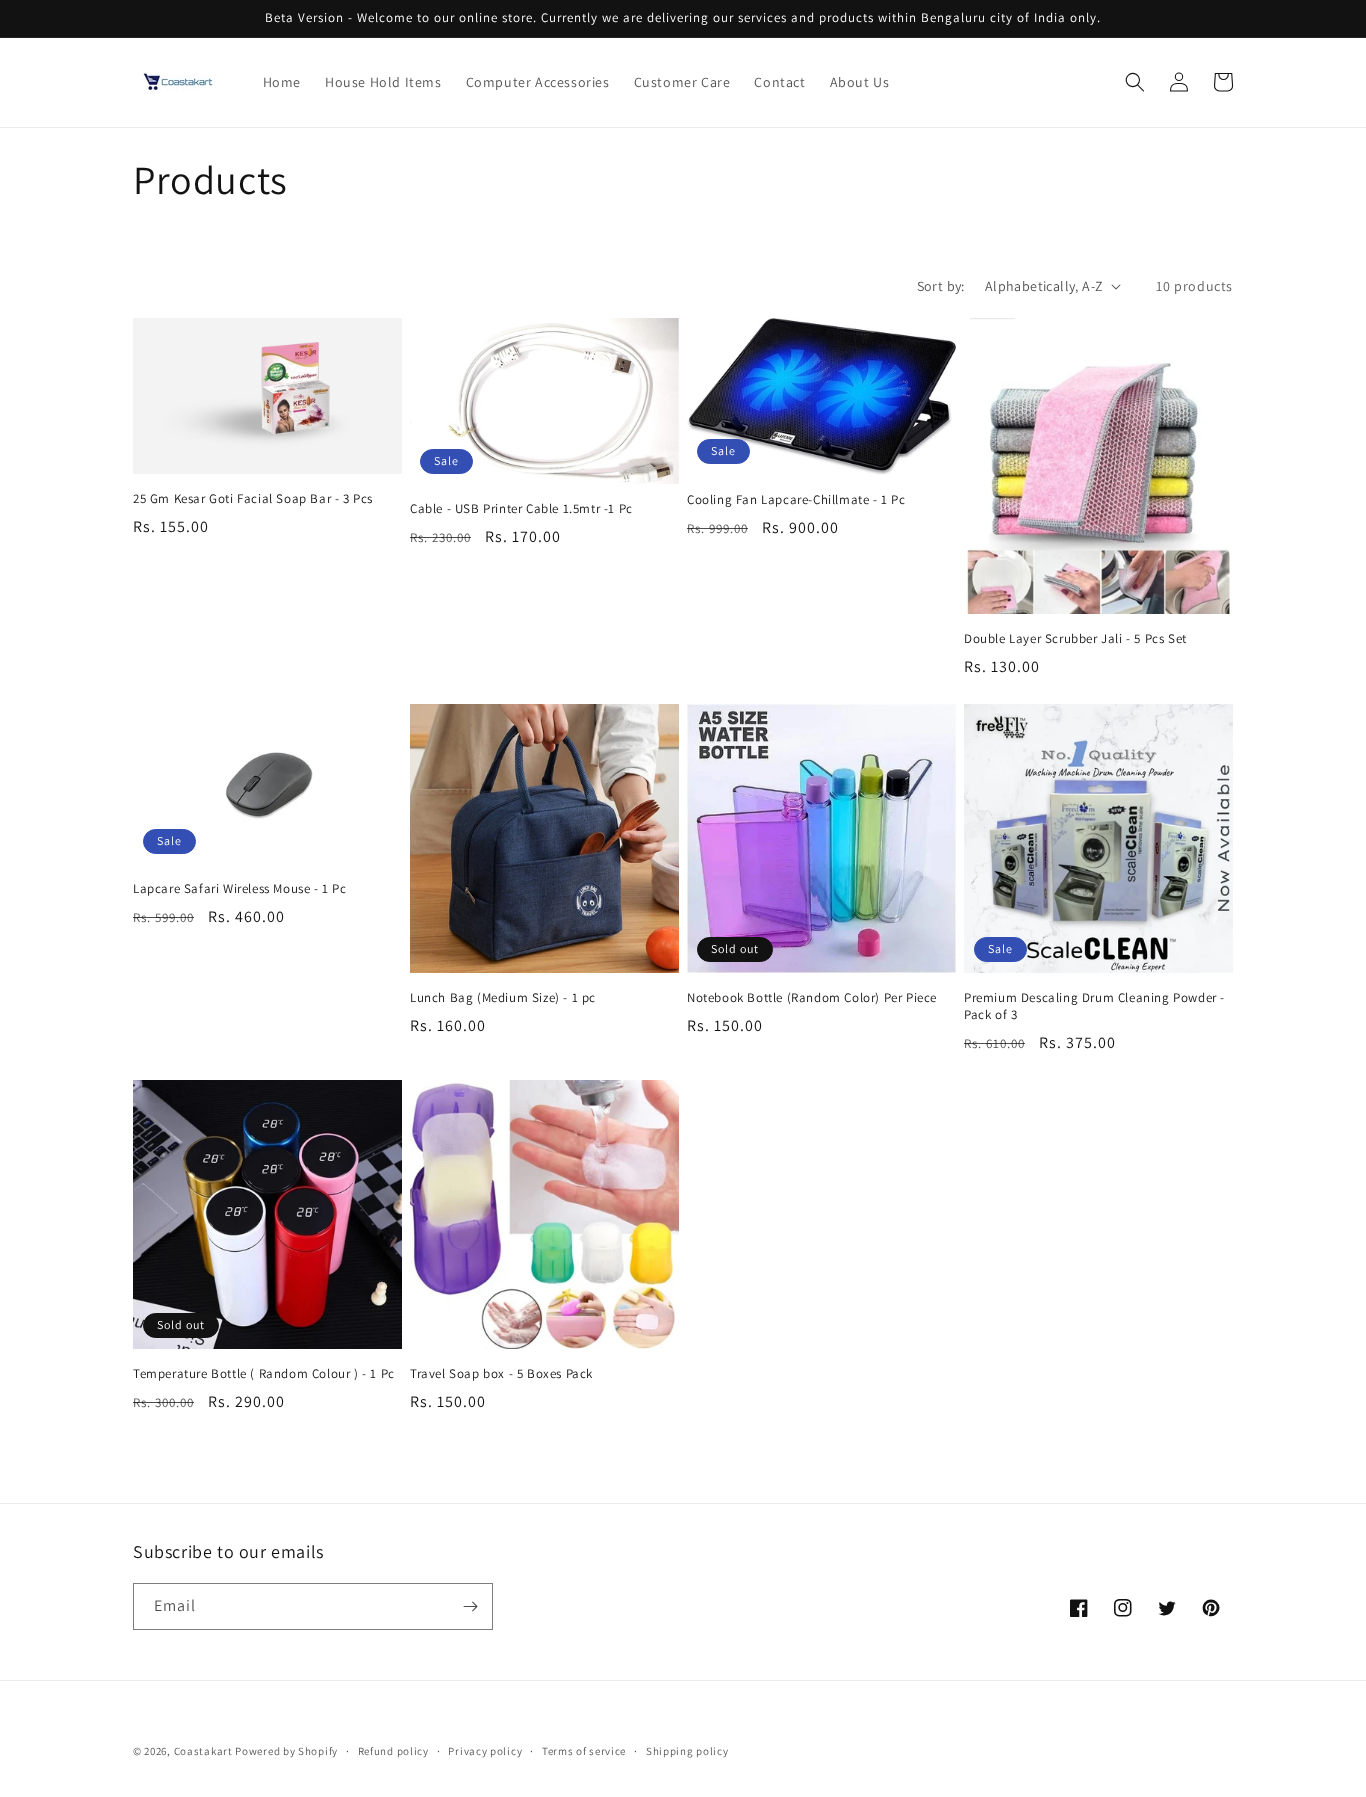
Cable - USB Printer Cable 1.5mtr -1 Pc (521, 509)
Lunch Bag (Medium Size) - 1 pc (503, 998)
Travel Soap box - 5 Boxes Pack (501, 1374)
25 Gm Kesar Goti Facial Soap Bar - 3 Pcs (253, 499)
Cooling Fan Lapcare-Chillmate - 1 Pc (796, 500)
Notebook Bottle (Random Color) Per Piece (812, 998)
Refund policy (393, 1751)
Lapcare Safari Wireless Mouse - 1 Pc (240, 889)
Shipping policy (687, 1751)
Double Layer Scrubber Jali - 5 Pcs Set (1075, 639)
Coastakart (203, 1751)
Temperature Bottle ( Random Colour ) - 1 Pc (264, 1374)
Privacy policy (485, 1751)
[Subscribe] (470, 1606)
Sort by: (941, 286)
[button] (1135, 82)
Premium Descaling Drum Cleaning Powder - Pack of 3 (1094, 1006)
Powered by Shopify (286, 1751)
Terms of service (584, 1751)
